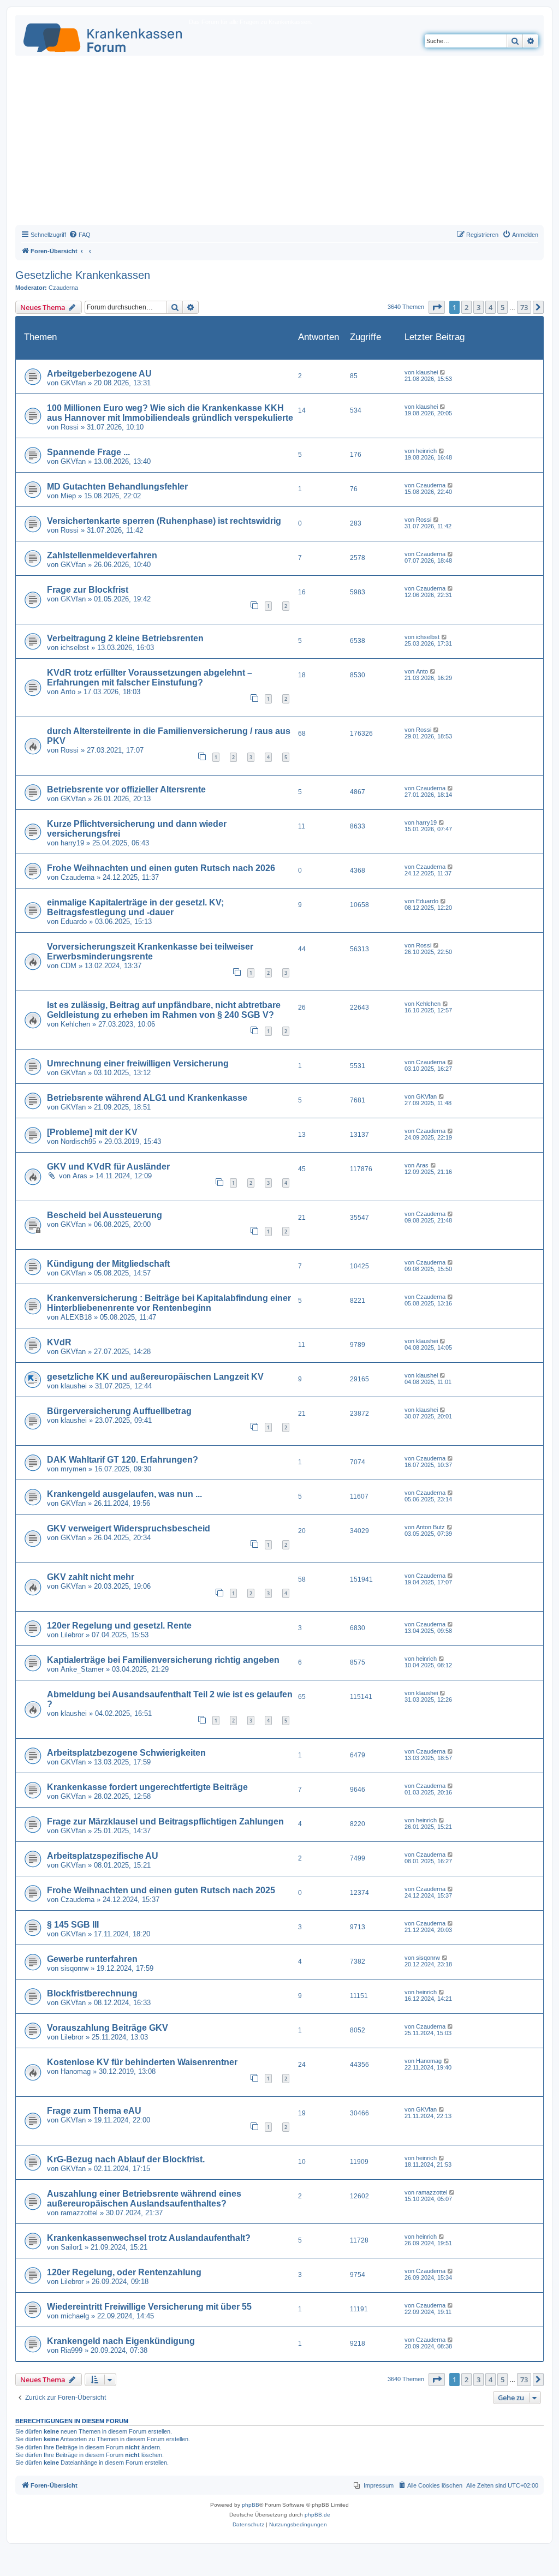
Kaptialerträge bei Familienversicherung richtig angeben (163, 1660)
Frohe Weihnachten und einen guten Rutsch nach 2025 (161, 1890)
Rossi (70, 427)
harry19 (72, 843)
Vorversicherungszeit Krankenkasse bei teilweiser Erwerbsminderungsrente (150, 952)
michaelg (75, 2316)
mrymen (73, 1469)
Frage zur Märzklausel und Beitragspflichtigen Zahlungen (165, 1821)
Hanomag (76, 2071)
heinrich (426, 451)
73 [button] (524, 307)
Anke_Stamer (82, 1669)
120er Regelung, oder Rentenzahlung (124, 2272)
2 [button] (466, 307)
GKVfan (73, 383)
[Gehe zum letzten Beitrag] (443, 372)
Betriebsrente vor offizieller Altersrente (126, 789)
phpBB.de (317, 2515)
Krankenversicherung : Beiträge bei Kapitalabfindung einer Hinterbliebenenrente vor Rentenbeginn (169, 1303)
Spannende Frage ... (88, 452)
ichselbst (75, 648)
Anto (68, 692)
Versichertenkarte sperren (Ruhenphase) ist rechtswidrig (164, 521)
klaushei (427, 372)
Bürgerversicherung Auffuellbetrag (119, 1411)
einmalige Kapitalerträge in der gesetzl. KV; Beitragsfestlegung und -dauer (135, 907)
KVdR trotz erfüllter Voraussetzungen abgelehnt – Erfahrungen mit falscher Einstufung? (150, 678)
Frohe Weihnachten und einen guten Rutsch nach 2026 (161, 868)
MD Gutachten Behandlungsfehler (117, 487)
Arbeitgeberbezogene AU (99, 374)
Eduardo (74, 922)
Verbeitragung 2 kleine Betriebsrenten (125, 638)
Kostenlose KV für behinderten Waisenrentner (142, 2062)
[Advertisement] (279, 143)
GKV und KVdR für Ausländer (108, 1167)
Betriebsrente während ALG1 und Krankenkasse (147, 1098)
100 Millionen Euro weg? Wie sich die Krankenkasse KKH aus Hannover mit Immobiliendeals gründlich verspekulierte (170, 413)
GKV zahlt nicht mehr (91, 1577)
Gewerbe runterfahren (92, 1959)
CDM (69, 966)
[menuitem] (80, 235)
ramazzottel (79, 2213)
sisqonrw (75, 1968)
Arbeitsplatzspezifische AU (103, 1856)
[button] (437, 307)
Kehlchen (75, 1024)
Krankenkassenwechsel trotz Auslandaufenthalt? (149, 2238)
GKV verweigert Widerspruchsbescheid (129, 1528)
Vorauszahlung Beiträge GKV (108, 2028)
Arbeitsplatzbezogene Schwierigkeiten (126, 1753)
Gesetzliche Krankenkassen (83, 275)
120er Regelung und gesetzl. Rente (119, 1626)
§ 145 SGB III (73, 1925)
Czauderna (63, 288)
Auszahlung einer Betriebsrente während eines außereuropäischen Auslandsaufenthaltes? (144, 2199)
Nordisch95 (78, 1141)
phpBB (251, 2505)
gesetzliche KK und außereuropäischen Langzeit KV (155, 1377)
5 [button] (502, 307)
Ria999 (72, 2350)
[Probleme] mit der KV (92, 1132)
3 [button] (478, 307)
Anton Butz (430, 1527)
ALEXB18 (76, 1317)
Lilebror (72, 1635)
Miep (68, 496)
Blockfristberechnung (92, 1993)
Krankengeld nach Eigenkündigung (121, 2341)
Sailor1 (72, 2247)
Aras (80, 1176)
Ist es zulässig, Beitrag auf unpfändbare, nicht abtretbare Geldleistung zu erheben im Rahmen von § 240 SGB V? (164, 1010)
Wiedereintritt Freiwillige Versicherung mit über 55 (149, 2307)
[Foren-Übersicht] (103, 35)
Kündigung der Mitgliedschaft (108, 1264)
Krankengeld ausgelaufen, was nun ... (124, 1494)
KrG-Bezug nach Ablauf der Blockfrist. (126, 2159)
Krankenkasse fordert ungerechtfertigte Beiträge (147, 1787)
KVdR (59, 1342)
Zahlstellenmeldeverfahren (102, 555)
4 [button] (490, 307)
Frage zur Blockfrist (88, 590)
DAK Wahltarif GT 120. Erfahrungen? (123, 1460)
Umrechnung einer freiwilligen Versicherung (138, 1063)
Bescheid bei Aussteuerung (105, 1215)
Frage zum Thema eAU (94, 2111)
